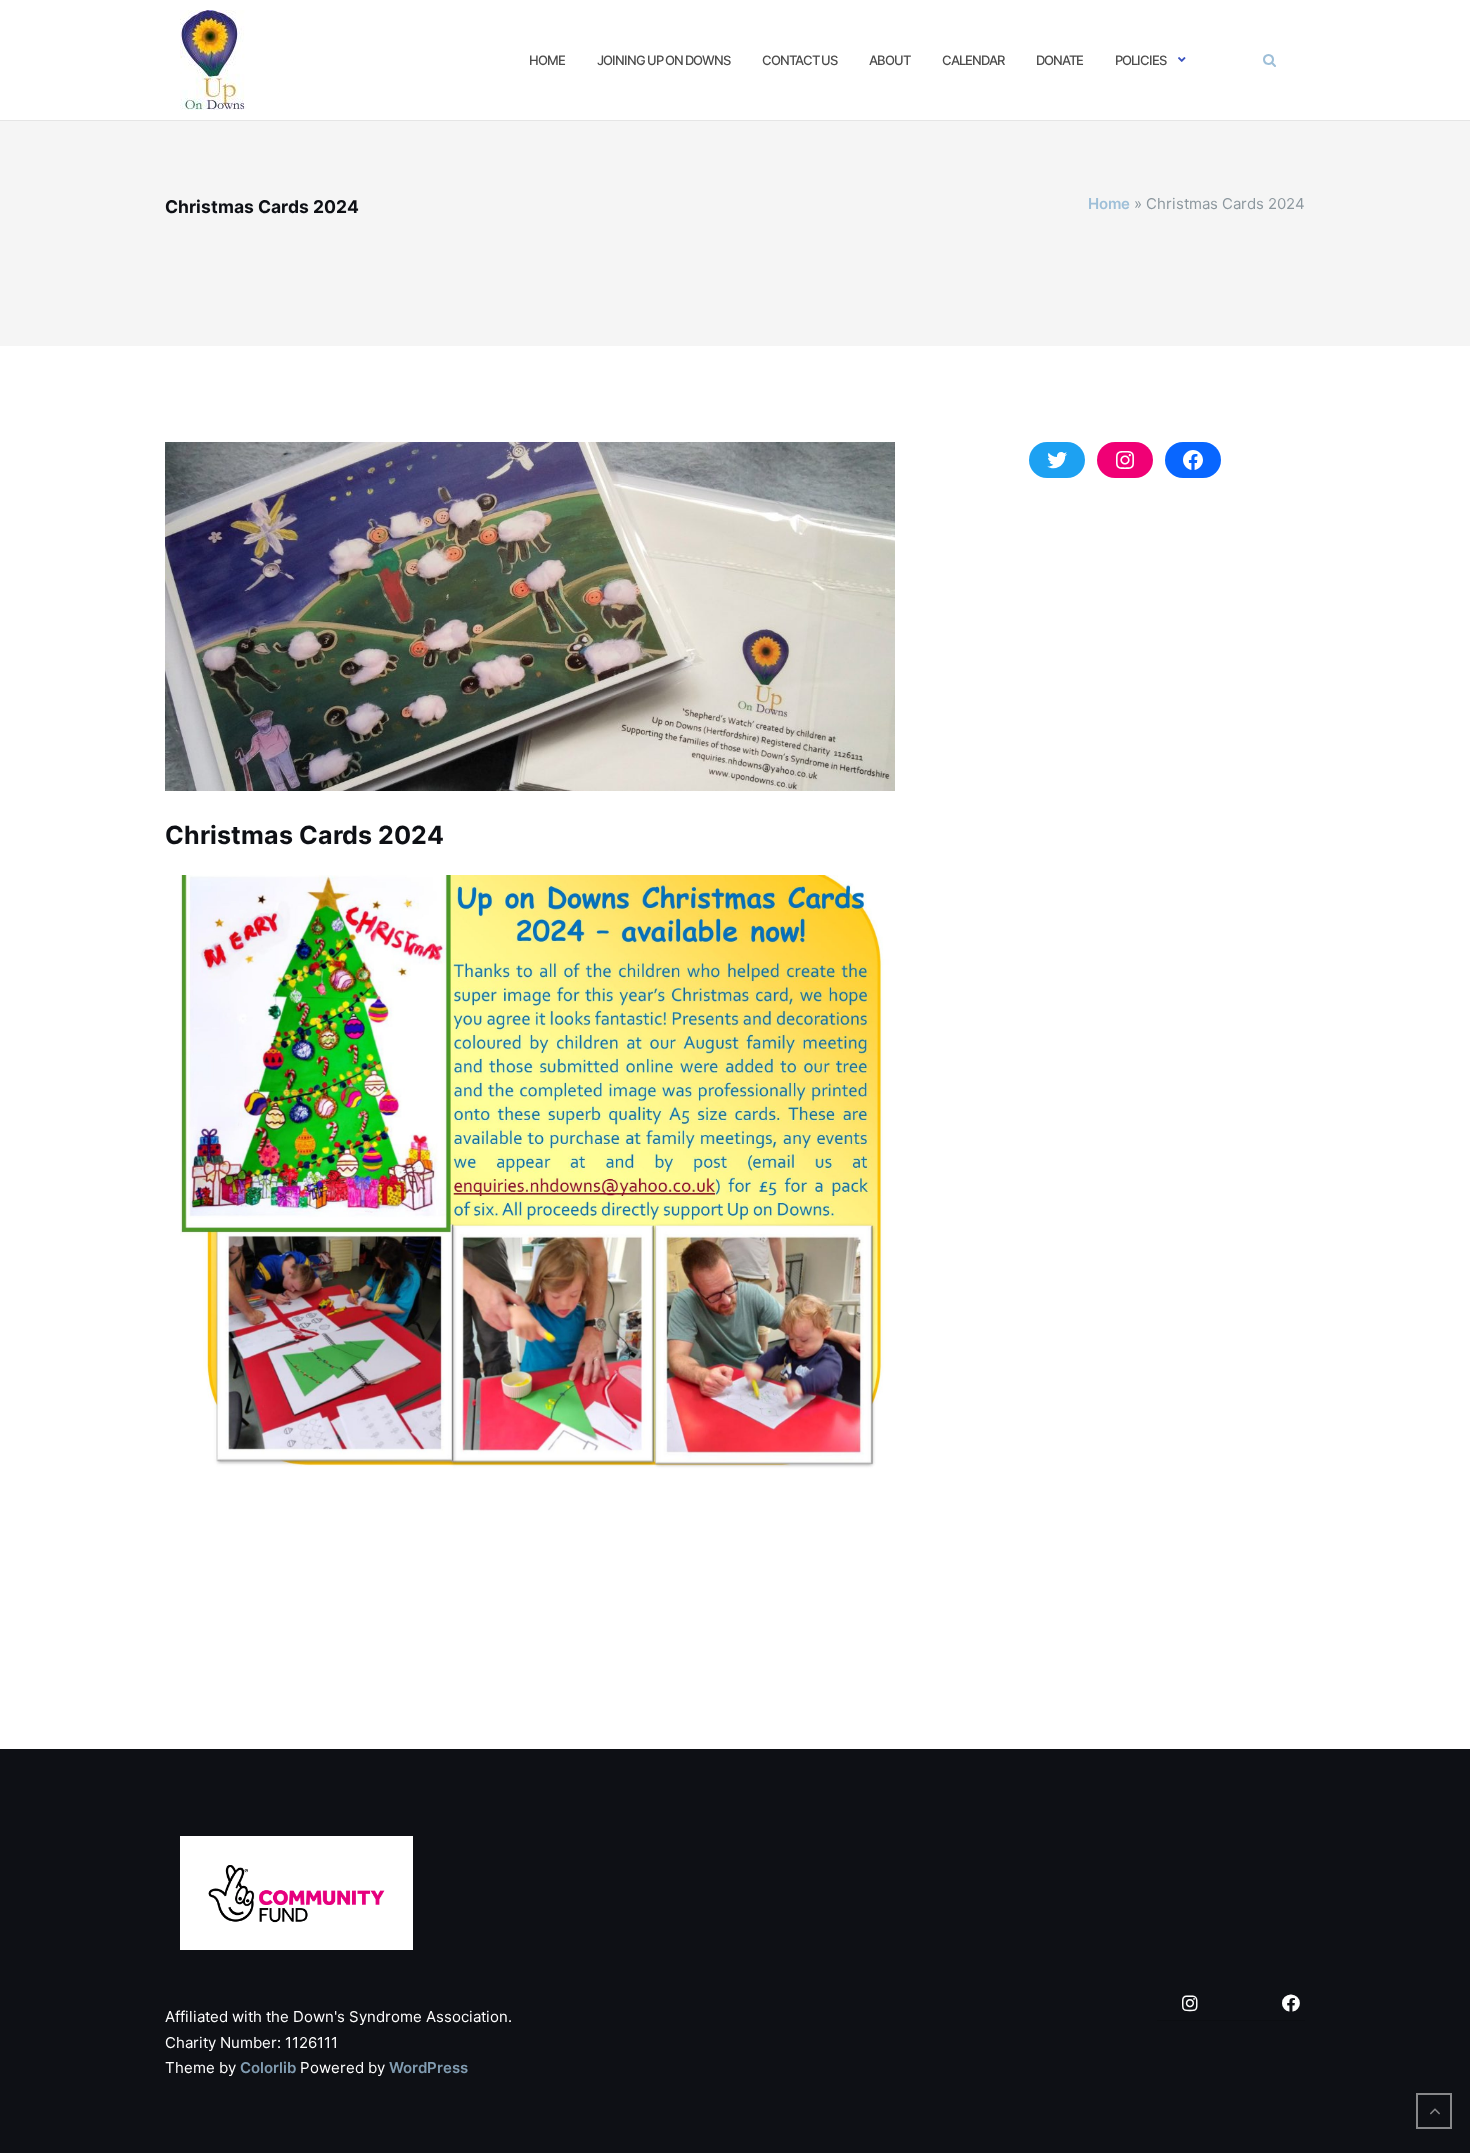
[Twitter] (1240, 2004)
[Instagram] (1190, 2004)
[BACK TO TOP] (1434, 2111)
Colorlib (268, 2067)
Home (547, 60)
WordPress (428, 2067)
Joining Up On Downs (663, 60)
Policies (1140, 60)
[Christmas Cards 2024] (530, 626)
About (889, 60)
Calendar (973, 60)
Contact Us (799, 60)
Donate (1059, 60)
